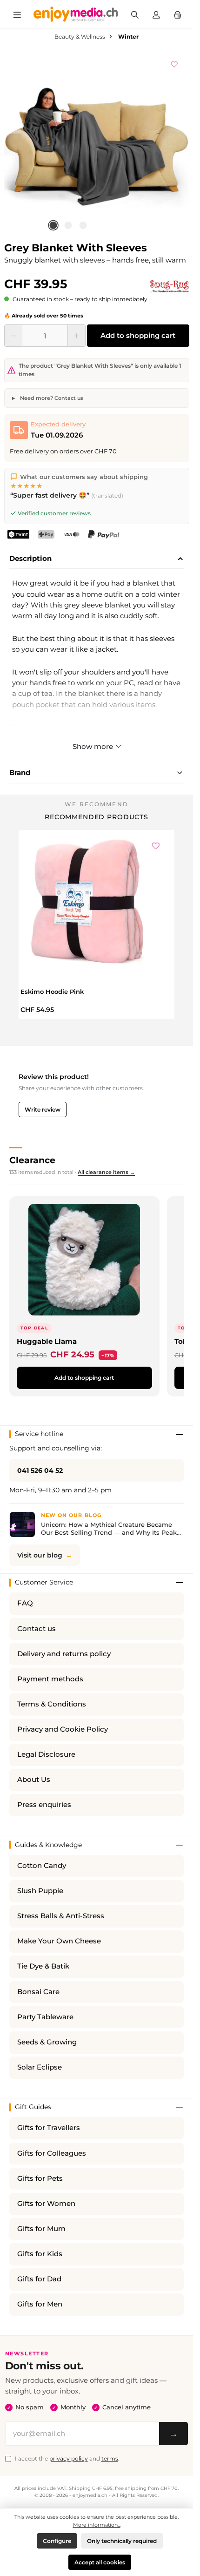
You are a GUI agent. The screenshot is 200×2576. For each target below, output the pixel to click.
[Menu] (17, 14)
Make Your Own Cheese (59, 1941)
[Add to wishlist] (174, 63)
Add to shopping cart (138, 335)
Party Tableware (45, 2017)
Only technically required (122, 2541)
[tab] (97, 559)
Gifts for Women (46, 2204)
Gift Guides (33, 2107)
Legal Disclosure (46, 1754)
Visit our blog (40, 1555)
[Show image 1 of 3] (53, 225)
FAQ (25, 1603)
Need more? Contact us (51, 398)
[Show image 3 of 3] (83, 225)
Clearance (32, 1160)
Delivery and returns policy (64, 1654)
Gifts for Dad (39, 2279)
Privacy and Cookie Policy (63, 1729)
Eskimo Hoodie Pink (52, 991)
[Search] (135, 14)
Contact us (37, 1629)
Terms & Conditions (52, 1704)
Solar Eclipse (40, 2067)
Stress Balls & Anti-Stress (61, 1916)
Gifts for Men (40, 2304)
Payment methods (50, 1679)
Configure (57, 2541)
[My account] (156, 14)
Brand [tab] (20, 772)
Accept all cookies (100, 2562)
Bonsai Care (38, 1992)
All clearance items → (106, 1172)
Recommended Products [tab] (97, 817)
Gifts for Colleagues (52, 2153)
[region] (97, 143)
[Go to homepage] (76, 14)
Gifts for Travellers (49, 2128)
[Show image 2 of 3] (68, 225)
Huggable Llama (47, 1341)
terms (110, 2458)
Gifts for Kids (40, 2254)
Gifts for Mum (41, 2229)
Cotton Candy (42, 1866)
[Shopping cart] (178, 14)
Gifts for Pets (40, 2178)
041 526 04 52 (40, 1470)
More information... (97, 2525)
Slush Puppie (40, 1891)
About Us (34, 1780)
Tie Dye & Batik (43, 1966)
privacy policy (69, 2458)
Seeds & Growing (47, 2042)
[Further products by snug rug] (170, 286)
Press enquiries (44, 1805)
